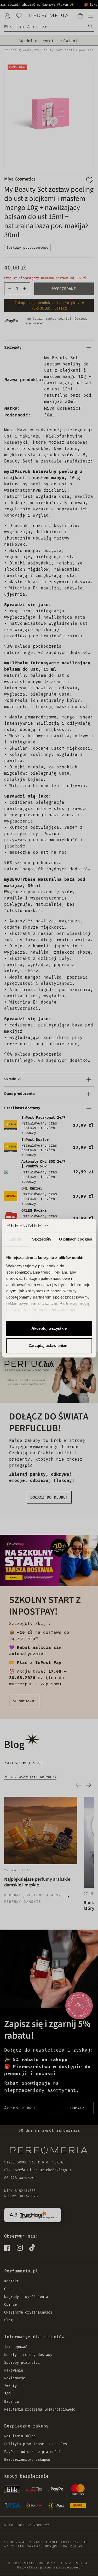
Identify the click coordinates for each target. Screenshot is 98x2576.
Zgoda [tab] (15, 1239)
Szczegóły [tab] (42, 1239)
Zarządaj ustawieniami (49, 1345)
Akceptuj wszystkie (49, 1329)
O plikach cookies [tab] (76, 1239)
